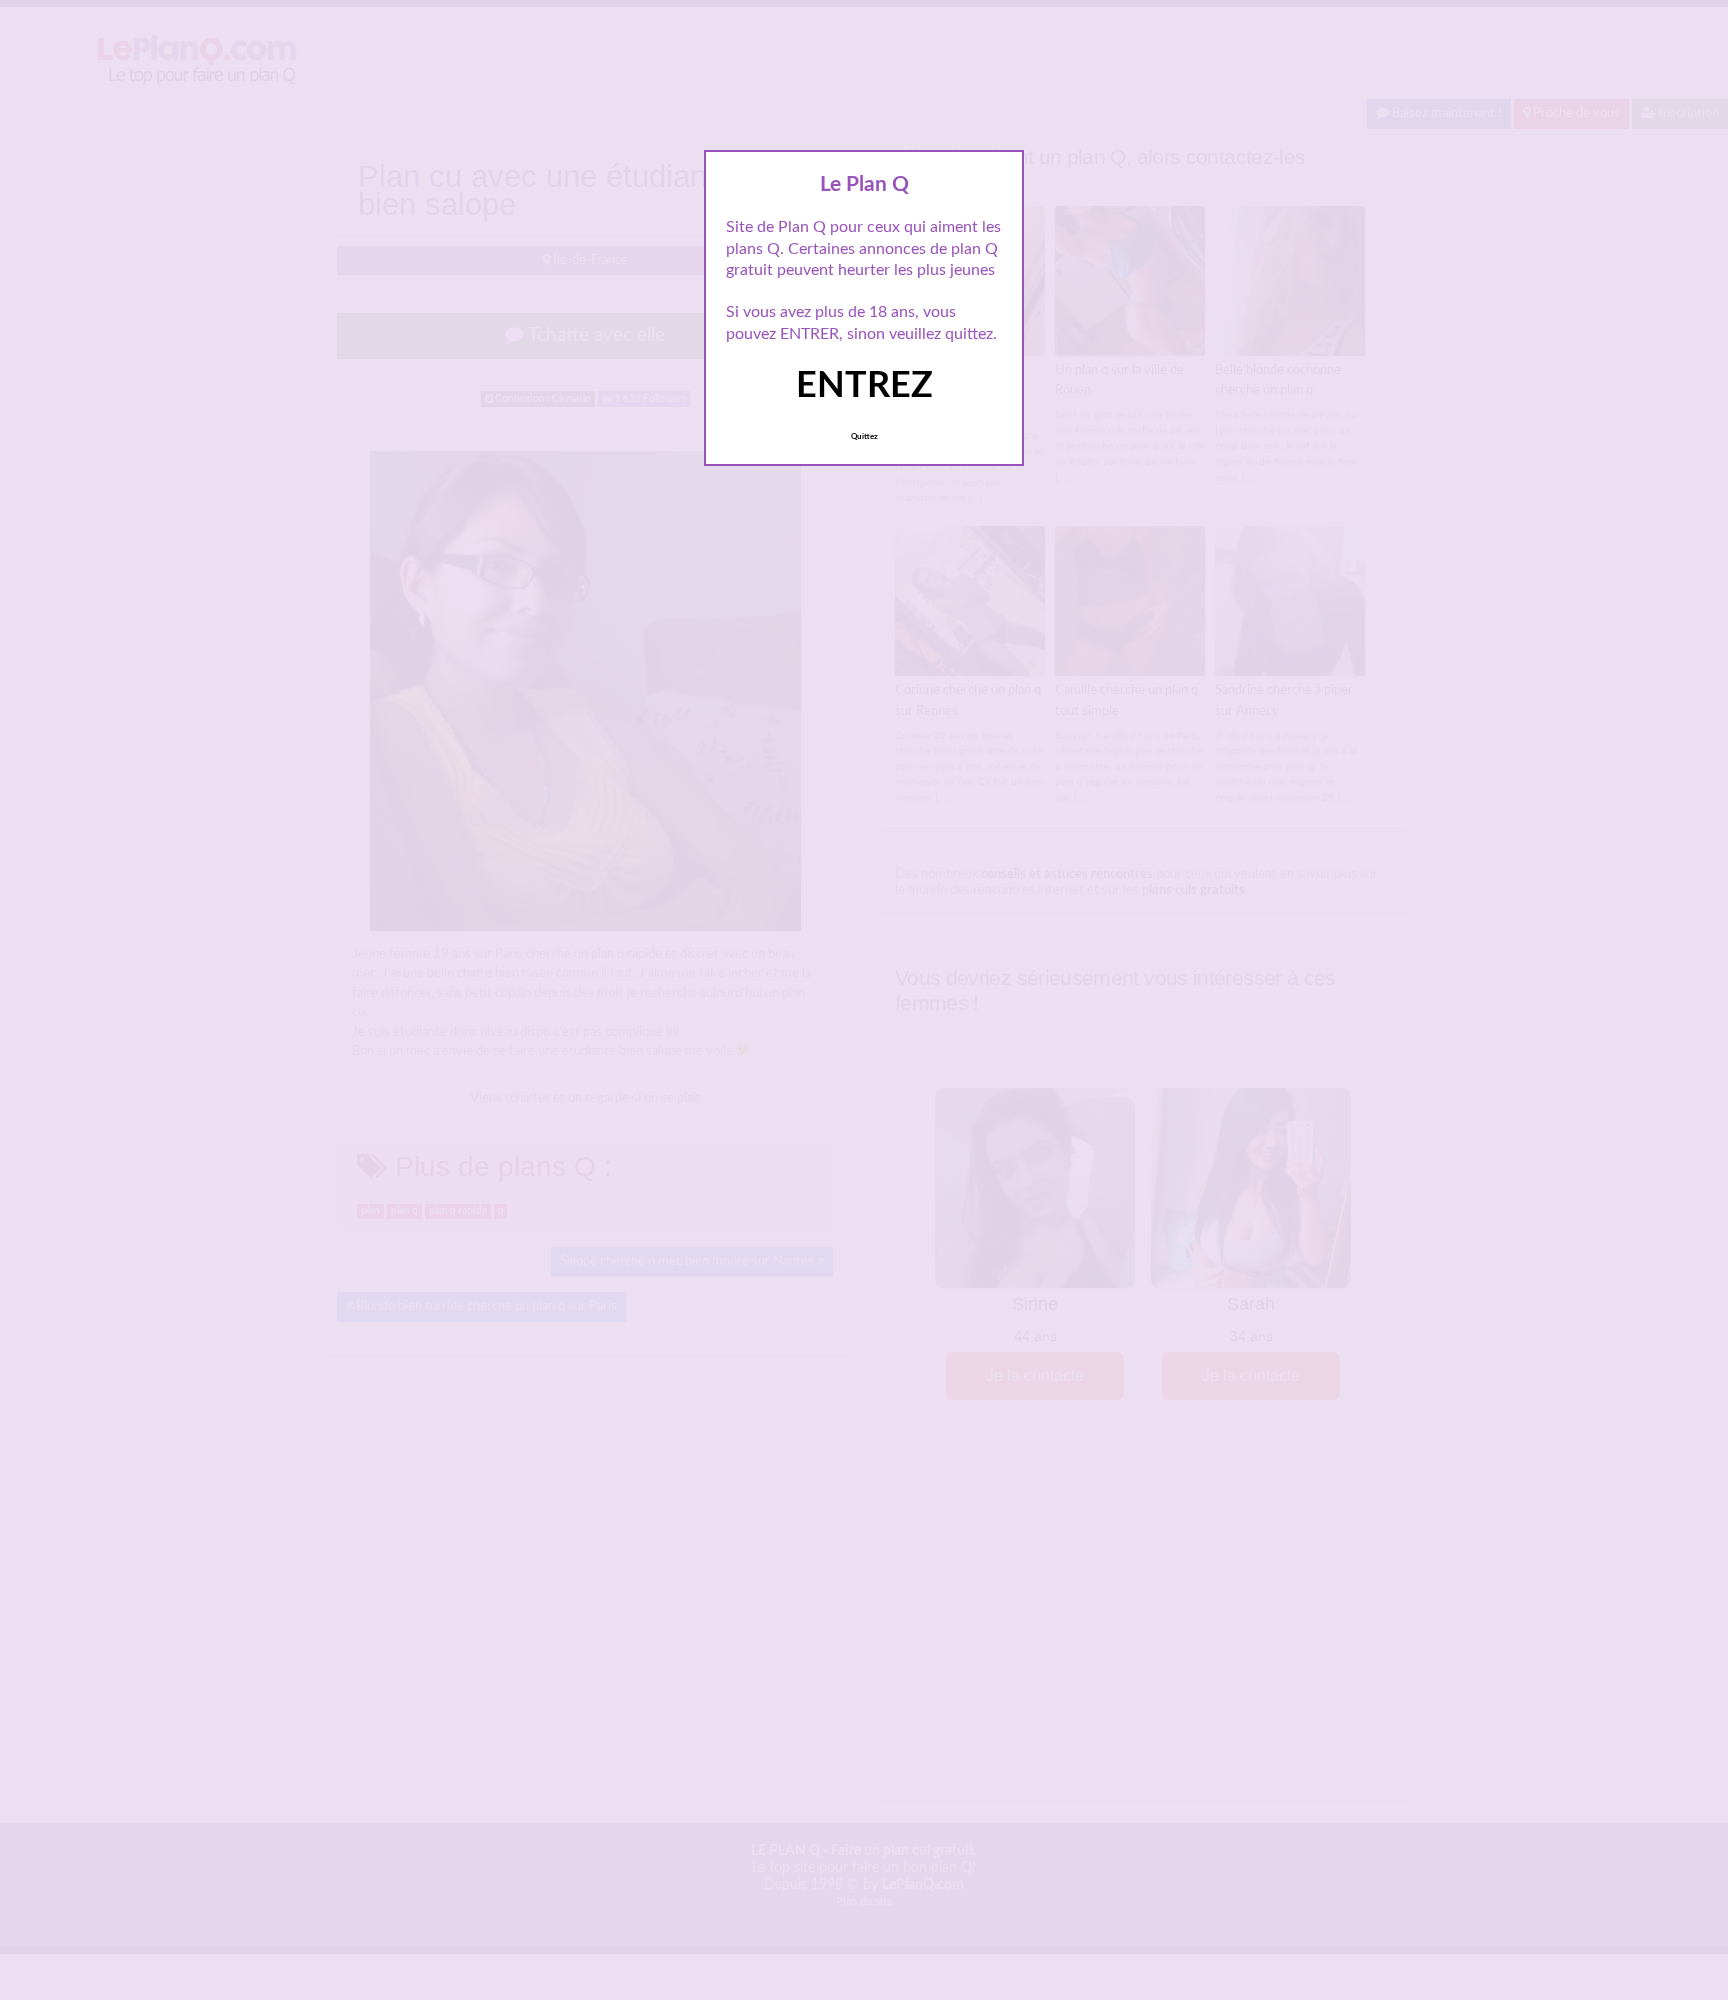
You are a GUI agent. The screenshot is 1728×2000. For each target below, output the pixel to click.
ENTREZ (864, 386)
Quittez (864, 437)
